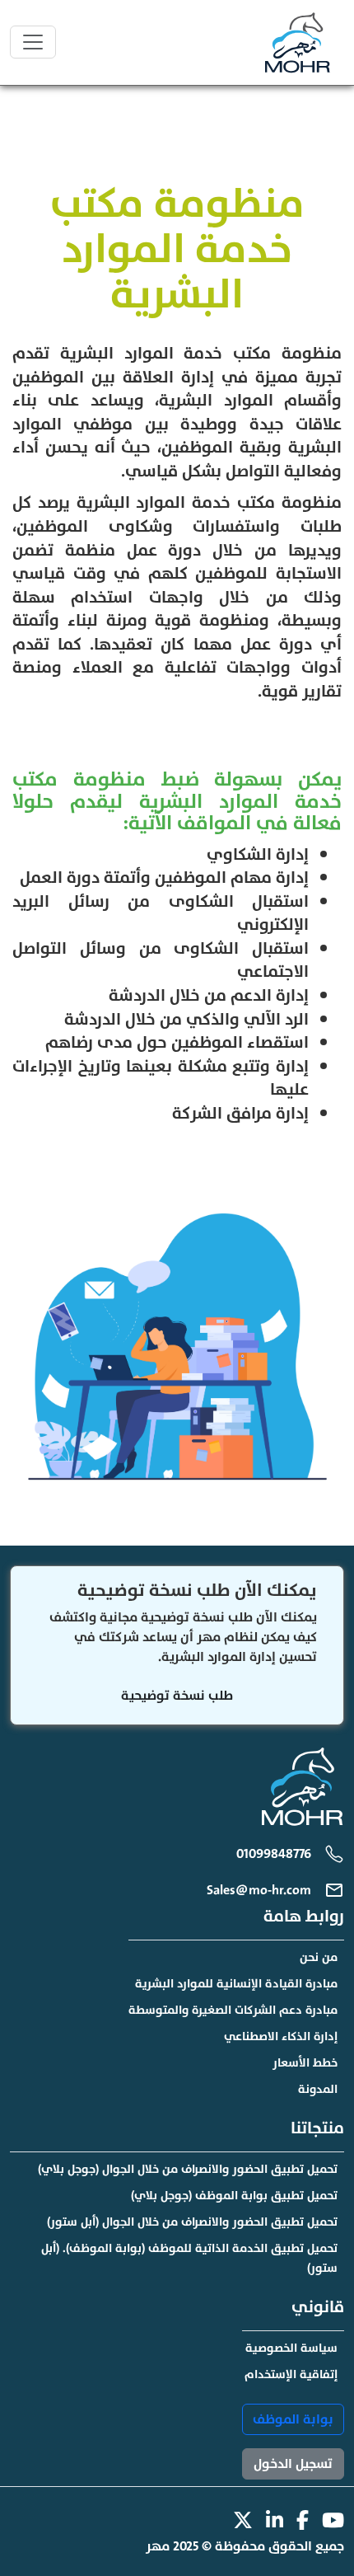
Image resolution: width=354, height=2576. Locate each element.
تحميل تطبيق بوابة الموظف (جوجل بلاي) (234, 2196)
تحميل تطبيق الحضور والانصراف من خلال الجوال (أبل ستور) (192, 2222)
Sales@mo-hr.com (259, 1890)
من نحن (319, 1957)
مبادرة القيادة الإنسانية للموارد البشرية (236, 1984)
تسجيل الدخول (293, 2464)
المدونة (318, 2089)
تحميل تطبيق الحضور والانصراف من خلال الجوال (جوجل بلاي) (188, 2169)
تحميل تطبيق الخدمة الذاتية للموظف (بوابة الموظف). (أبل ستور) (189, 2258)
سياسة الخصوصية (291, 2348)
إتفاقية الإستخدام (291, 2374)
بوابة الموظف (293, 2419)
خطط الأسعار (305, 2063)
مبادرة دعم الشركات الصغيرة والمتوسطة (233, 2010)
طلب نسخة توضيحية (177, 1696)
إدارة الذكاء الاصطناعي (281, 2036)
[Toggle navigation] (33, 42)
